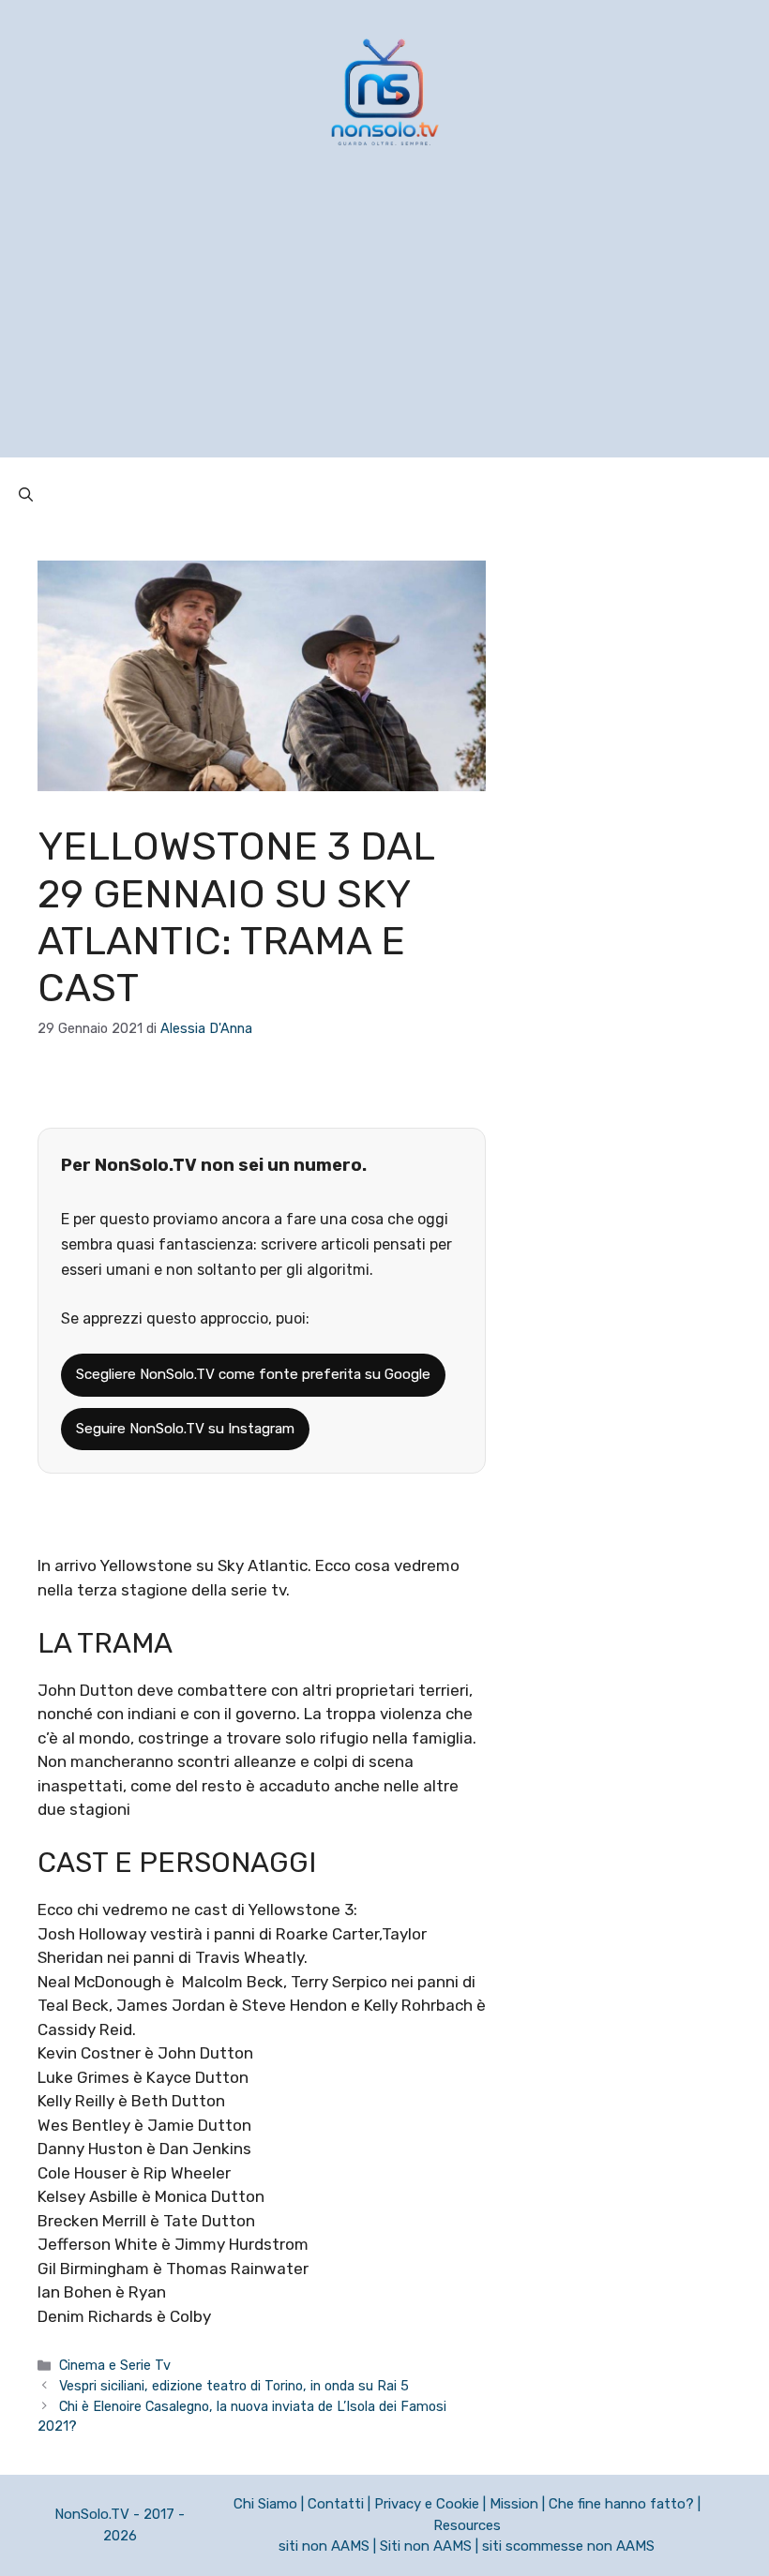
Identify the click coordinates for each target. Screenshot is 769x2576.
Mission (514, 2504)
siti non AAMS (324, 2546)
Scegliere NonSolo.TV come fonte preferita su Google (253, 1374)
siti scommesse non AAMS (568, 2546)
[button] (26, 495)
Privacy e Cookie (427, 2504)
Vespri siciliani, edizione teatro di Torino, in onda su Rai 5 (234, 2386)
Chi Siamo (265, 2504)
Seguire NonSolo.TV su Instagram (185, 1429)
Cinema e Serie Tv (115, 2365)
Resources (467, 2525)
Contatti (336, 2504)
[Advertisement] (384, 326)
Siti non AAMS (426, 2546)
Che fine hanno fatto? (621, 2504)
